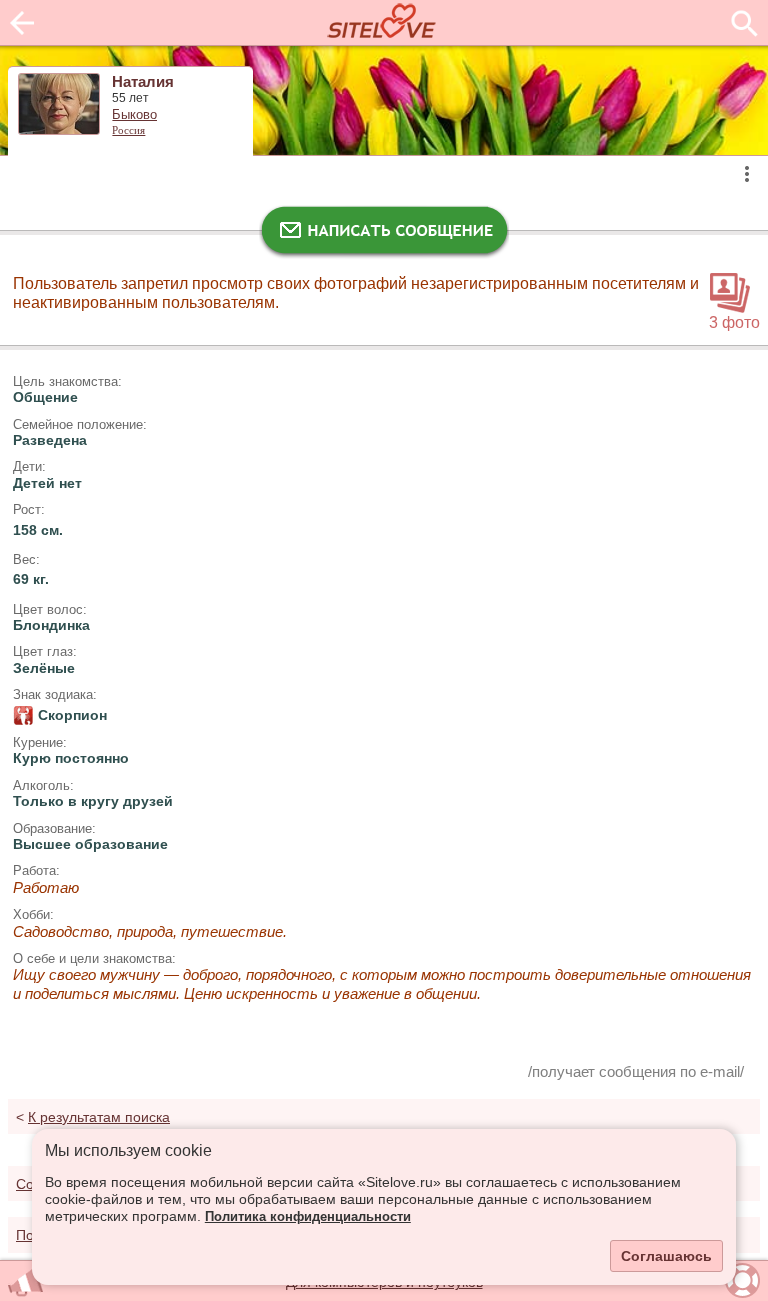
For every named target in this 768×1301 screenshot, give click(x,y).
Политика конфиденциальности (308, 1217)
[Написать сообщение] (384, 235)
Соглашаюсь (666, 1256)
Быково (134, 115)
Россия (128, 130)
